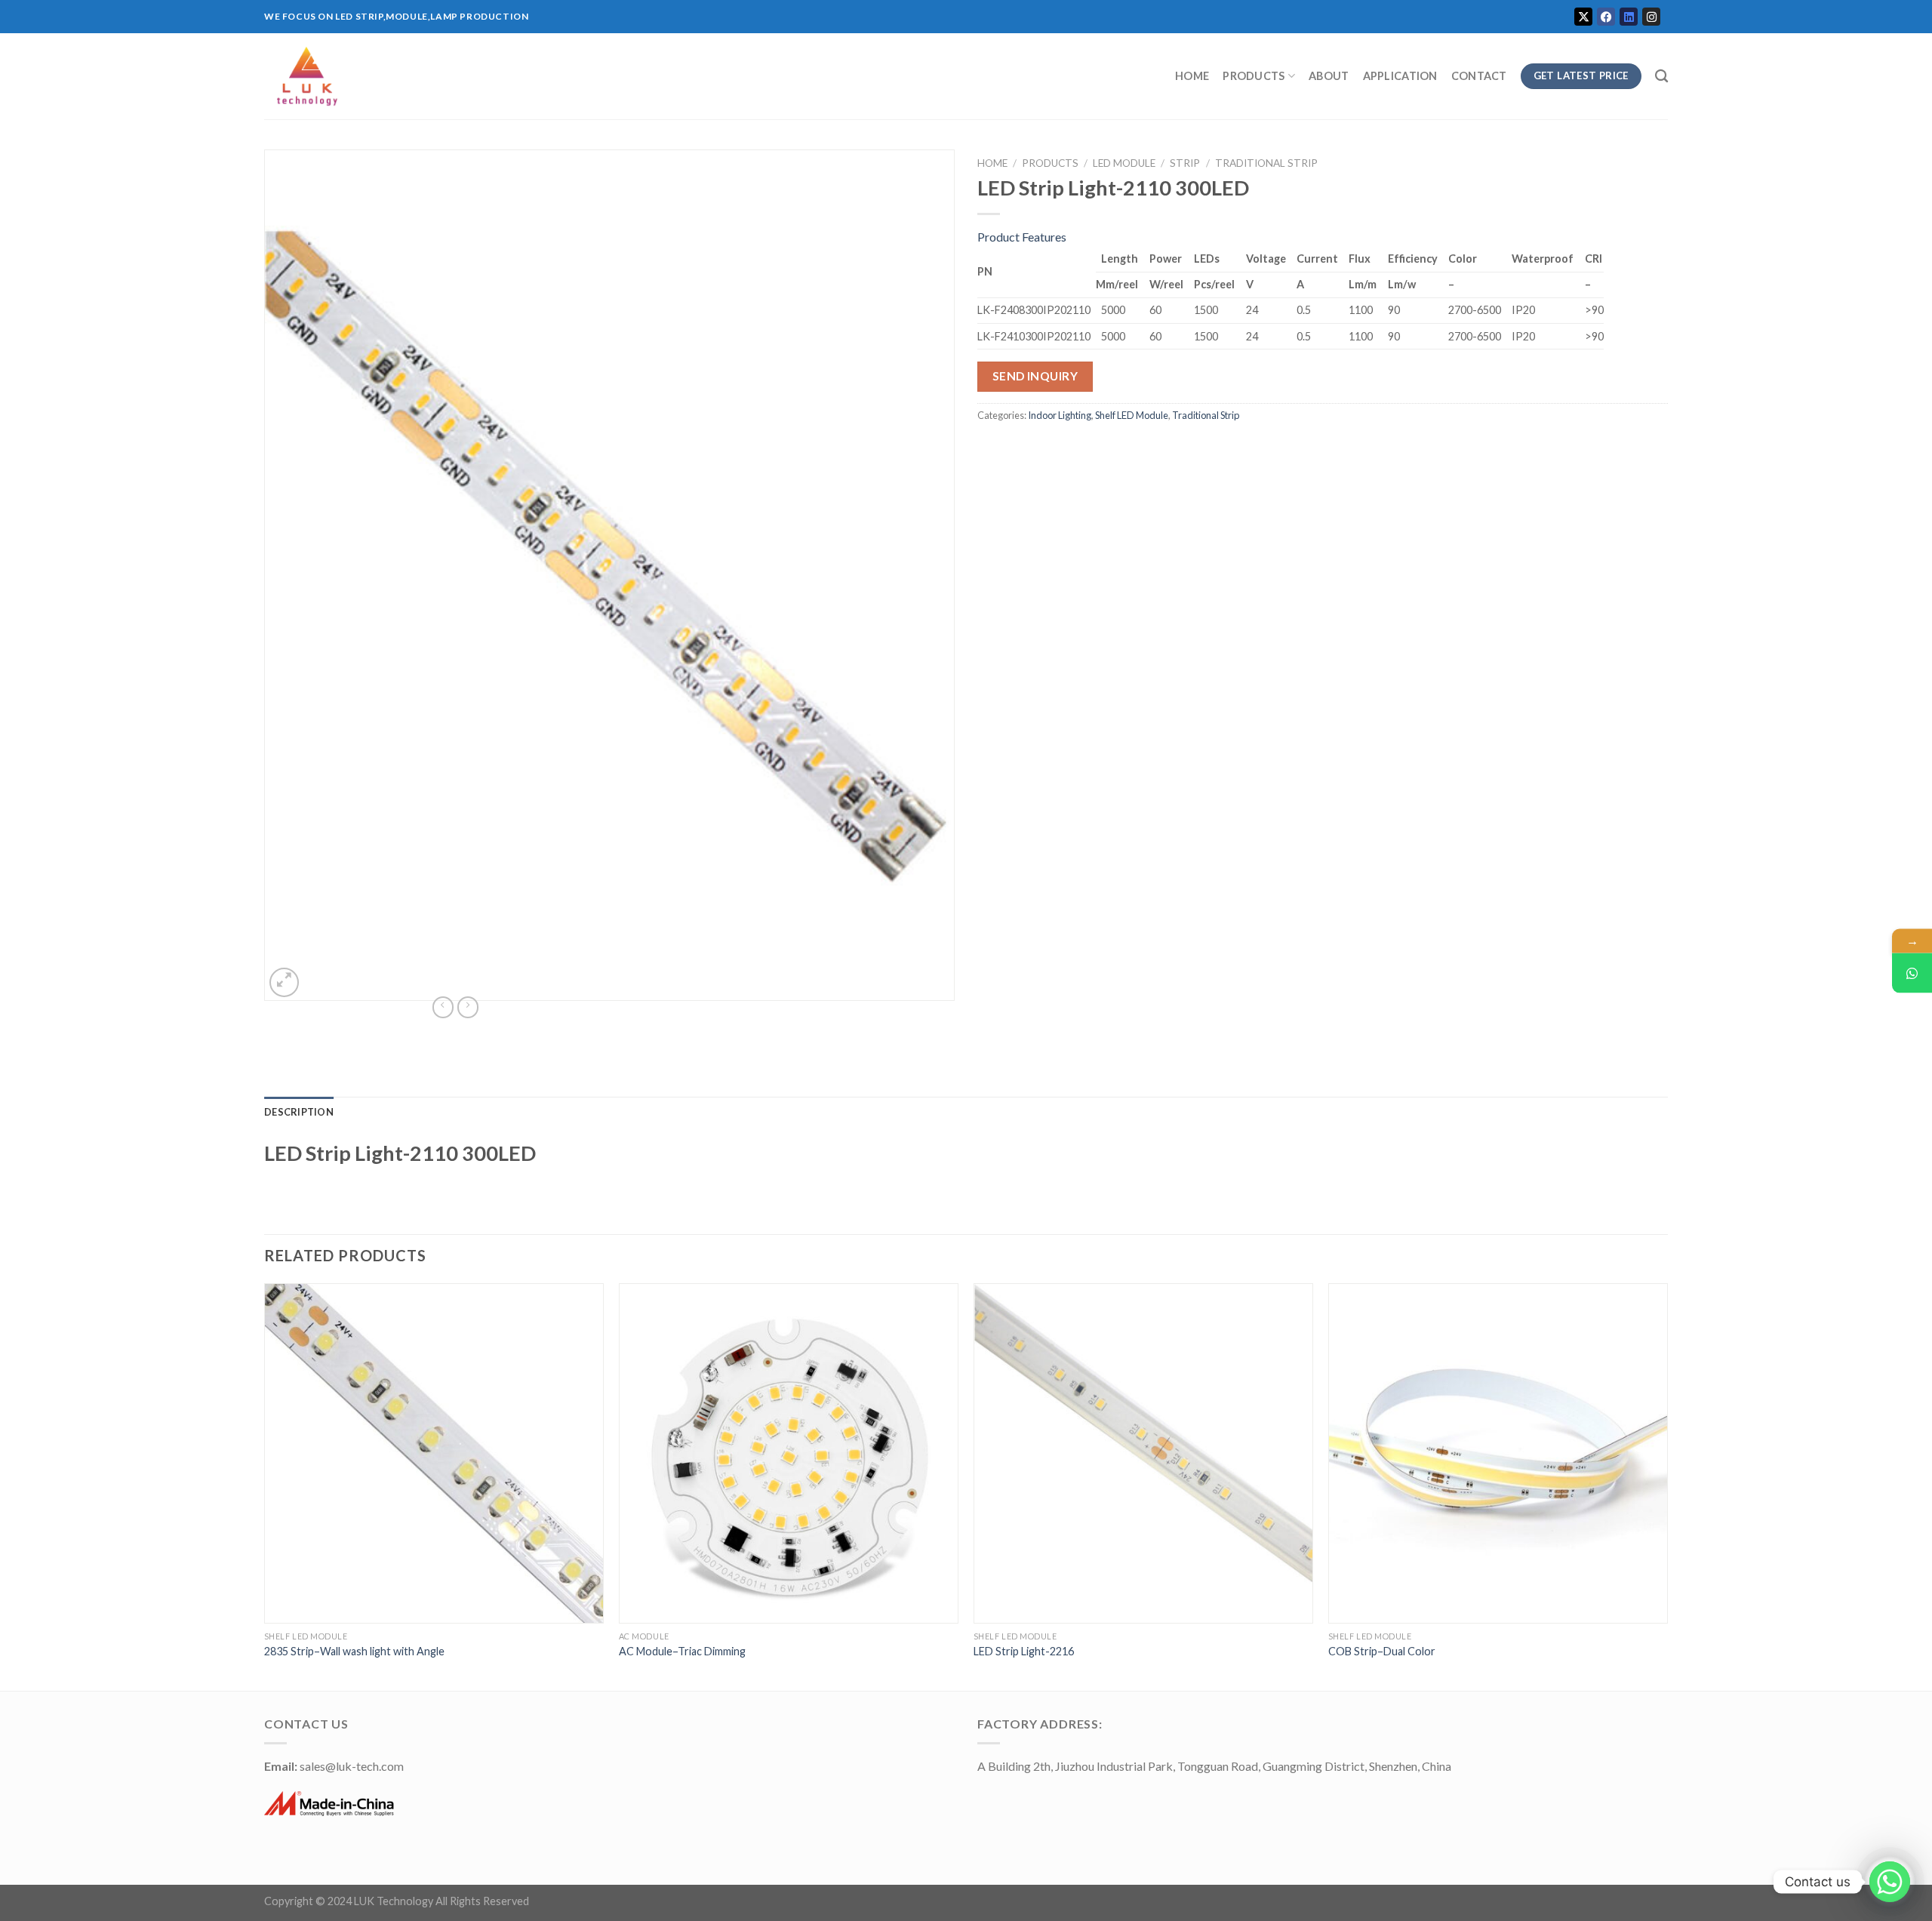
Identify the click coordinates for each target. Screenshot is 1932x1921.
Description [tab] (299, 1112)
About (1329, 76)
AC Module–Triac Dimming (682, 1651)
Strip (1185, 163)
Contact (1479, 76)
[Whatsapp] (1890, 1882)
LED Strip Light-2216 (1024, 1651)
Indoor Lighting (1060, 415)
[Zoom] (284, 982)
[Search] (1661, 77)
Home (1192, 76)
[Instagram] (1651, 17)
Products (1254, 76)
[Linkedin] (1629, 17)
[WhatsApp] (1912, 973)
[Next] (1667, 1485)
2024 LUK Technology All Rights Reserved (428, 1901)
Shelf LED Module (1132, 415)
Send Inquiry (1035, 376)
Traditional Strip (1266, 163)
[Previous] (265, 1485)
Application (1400, 76)
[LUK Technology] (528, 76)
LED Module (1124, 163)
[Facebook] (1606, 17)
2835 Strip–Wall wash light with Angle (354, 1651)
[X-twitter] (1583, 17)
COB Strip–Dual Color (1382, 1651)
